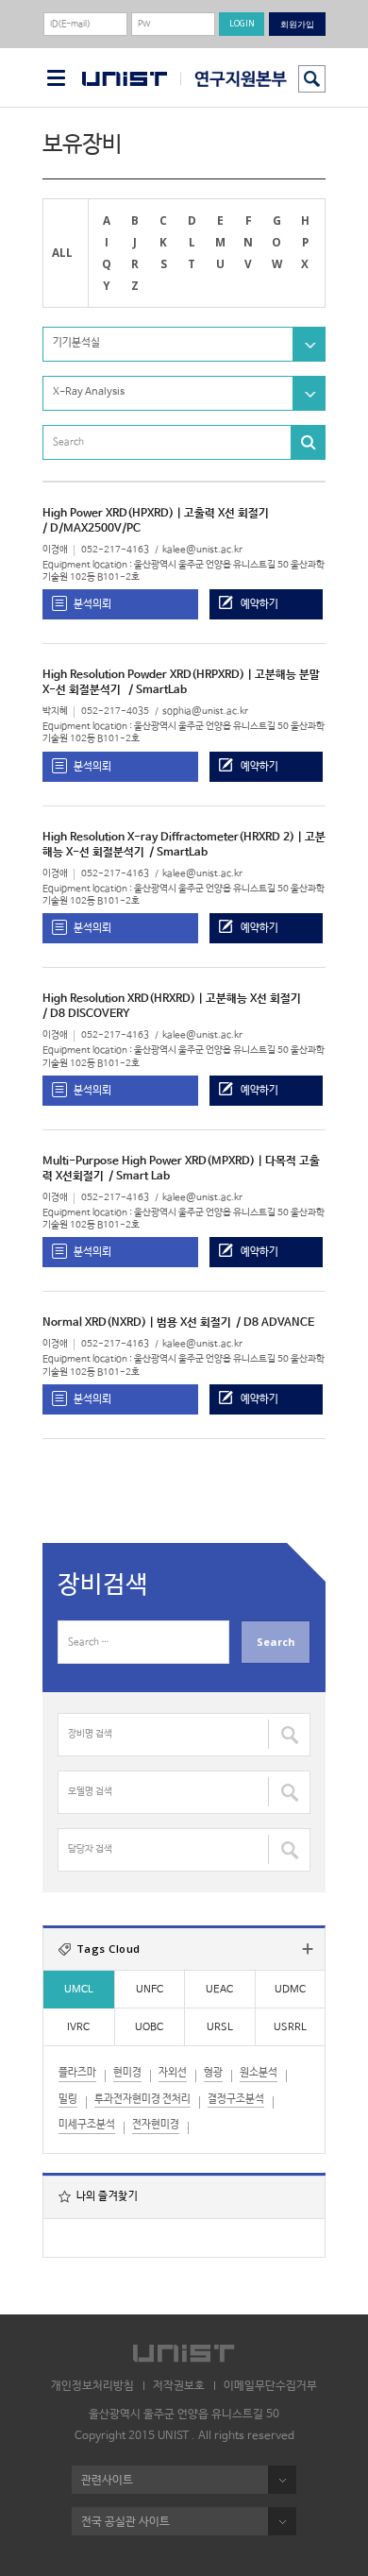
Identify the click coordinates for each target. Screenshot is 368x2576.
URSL (220, 2027)
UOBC (149, 2027)
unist (125, 79)
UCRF (234, 79)
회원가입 (297, 24)
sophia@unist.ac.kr (205, 712)
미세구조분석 (87, 2125)
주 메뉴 (56, 78)
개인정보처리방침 (92, 2386)
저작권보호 (179, 2386)
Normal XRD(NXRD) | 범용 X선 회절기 (137, 1323)
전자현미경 (156, 2125)
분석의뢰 (92, 604)
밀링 (68, 2099)
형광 (213, 2073)
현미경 (127, 2073)
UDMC (290, 1990)
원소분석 (259, 2073)
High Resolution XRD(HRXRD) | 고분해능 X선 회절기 (172, 999)
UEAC (219, 1990)
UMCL (79, 1990)
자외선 (173, 2073)
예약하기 (259, 604)
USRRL (290, 2027)
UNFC (150, 1990)
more (308, 1949)
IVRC (78, 2027)
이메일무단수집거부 (270, 2386)
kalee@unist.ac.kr (202, 550)
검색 (312, 79)
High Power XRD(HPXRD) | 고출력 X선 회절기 (156, 514)
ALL (62, 252)
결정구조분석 (236, 2099)
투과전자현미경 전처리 (142, 2099)
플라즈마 (77, 2073)
